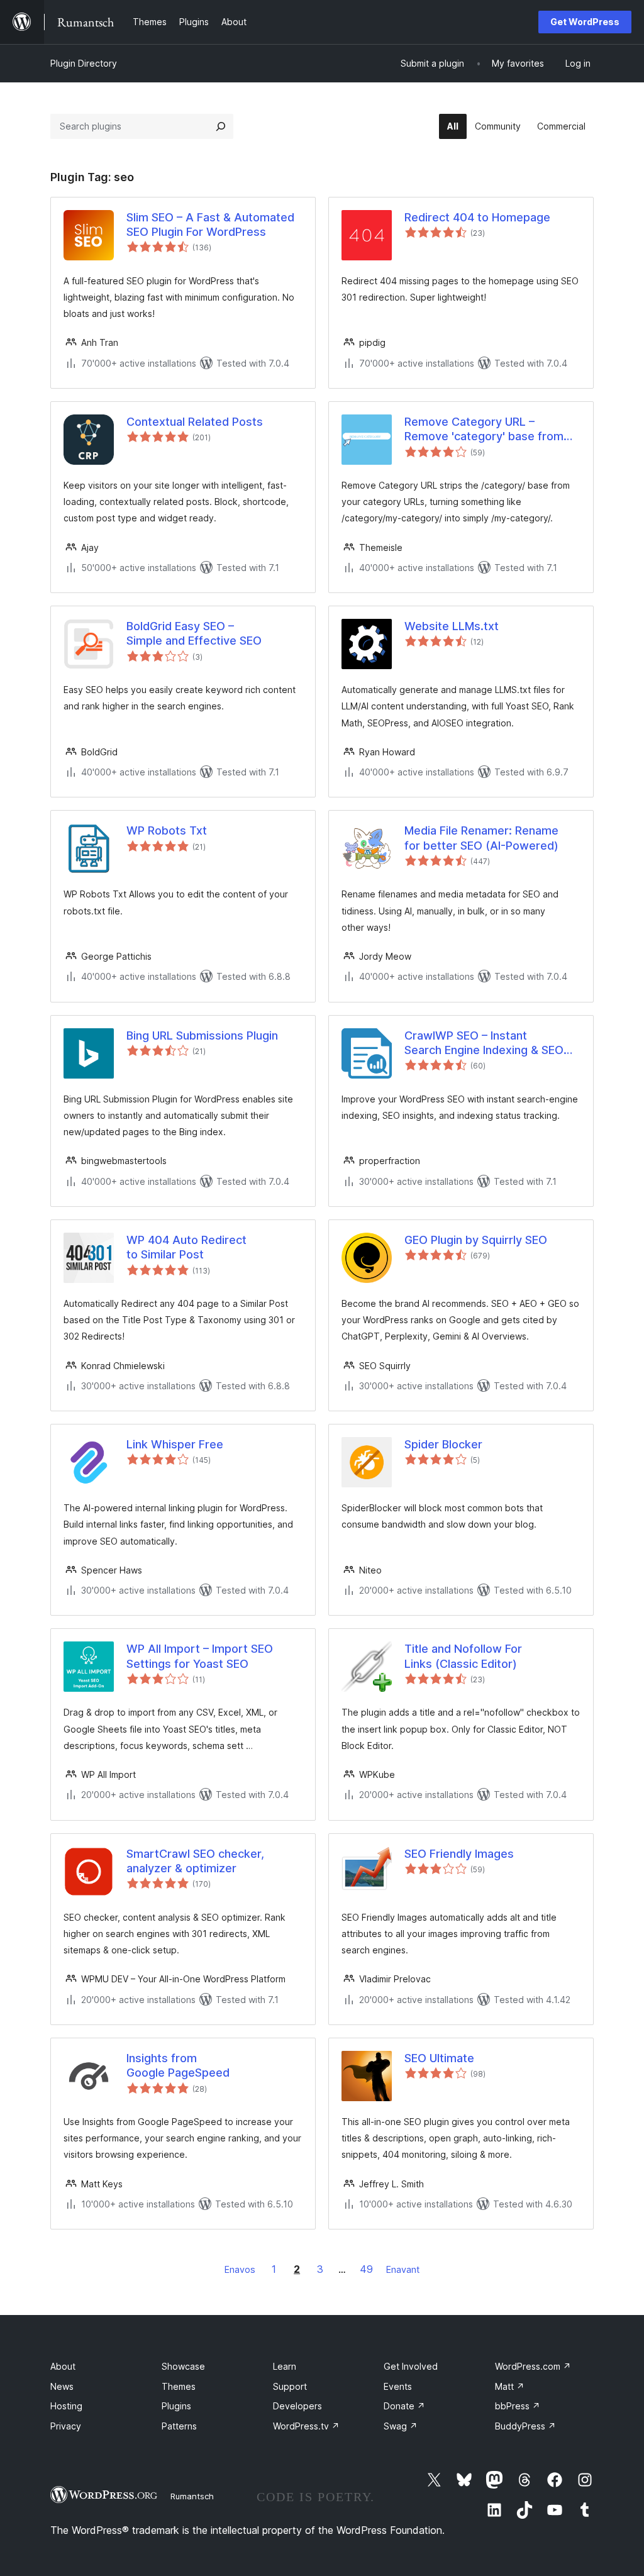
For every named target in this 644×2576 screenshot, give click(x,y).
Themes (179, 2386)
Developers (297, 2406)
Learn (285, 2366)
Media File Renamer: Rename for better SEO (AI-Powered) (481, 838)
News (62, 2386)
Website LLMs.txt (452, 626)
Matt (510, 2386)
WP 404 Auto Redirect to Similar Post (186, 1247)
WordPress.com (533, 2366)
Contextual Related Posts (195, 422)
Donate (404, 2406)
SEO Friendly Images (459, 1854)
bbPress (518, 2406)
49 (366, 2269)
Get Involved (411, 2366)
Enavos (240, 2269)
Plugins (176, 2406)
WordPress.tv (306, 2426)
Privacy (66, 2426)
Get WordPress (585, 22)
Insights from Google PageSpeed (178, 2065)
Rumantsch (192, 2496)
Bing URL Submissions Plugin (202, 1035)
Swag (401, 2426)
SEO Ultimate (439, 2058)
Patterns (179, 2426)
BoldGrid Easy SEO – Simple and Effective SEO (194, 633)
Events (398, 2386)
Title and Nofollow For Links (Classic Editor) (463, 1656)
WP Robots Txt (167, 830)
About (63, 2366)
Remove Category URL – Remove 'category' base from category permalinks (484, 430)
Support (290, 2386)
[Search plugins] (221, 126)
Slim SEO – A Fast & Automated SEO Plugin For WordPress (210, 225)
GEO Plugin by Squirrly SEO (476, 1240)
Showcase (183, 2366)
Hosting (66, 2406)
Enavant (403, 2269)
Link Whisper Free (175, 1444)
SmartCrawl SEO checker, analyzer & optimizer (195, 1861)
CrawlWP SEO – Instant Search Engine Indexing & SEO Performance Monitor (484, 1043)
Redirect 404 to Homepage (477, 217)
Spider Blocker (443, 1444)
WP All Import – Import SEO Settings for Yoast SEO (200, 1656)
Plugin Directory (84, 63)
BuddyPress (525, 2426)
